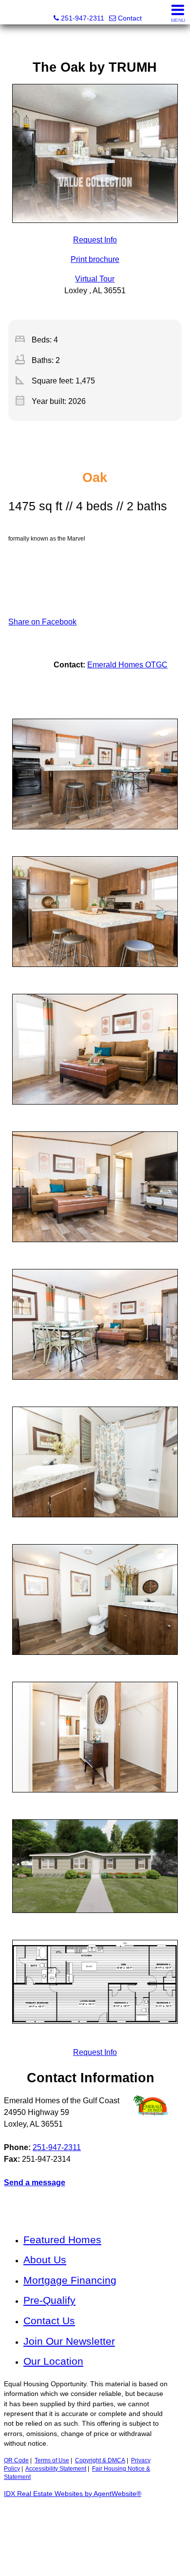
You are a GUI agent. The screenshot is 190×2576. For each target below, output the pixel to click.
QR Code (16, 2460)
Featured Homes (62, 2240)
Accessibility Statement (56, 2469)
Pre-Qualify (49, 2300)
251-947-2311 (57, 2147)
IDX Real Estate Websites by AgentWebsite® (73, 2494)
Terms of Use (52, 2460)
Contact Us (49, 2321)
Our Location (53, 2361)
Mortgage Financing (70, 2280)
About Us (45, 2260)
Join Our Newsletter (69, 2341)
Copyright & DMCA (100, 2460)
